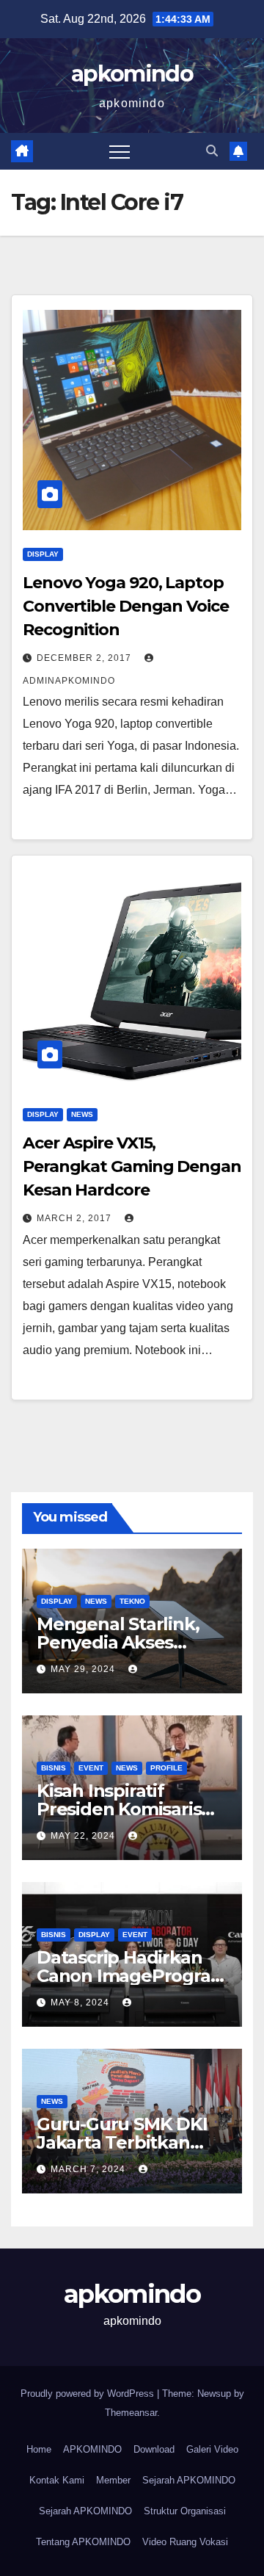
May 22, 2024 (84, 1836)
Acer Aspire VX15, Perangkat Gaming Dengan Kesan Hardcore (132, 1166)
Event (91, 1768)
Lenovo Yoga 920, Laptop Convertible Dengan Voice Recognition (126, 606)
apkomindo (132, 74)
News (82, 1114)
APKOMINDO (92, 2449)
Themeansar (131, 2413)
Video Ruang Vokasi (185, 2542)
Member (113, 2480)
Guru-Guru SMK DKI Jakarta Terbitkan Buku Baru (122, 2142)
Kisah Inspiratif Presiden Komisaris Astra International (119, 1809)
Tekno (132, 1601)
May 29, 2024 (84, 1669)
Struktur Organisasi (185, 2511)
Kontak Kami (57, 2480)
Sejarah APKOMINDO (189, 2480)
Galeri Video (212, 2449)
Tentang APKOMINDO (83, 2542)
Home (39, 2449)
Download (154, 2449)
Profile (166, 1768)
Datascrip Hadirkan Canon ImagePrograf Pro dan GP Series (127, 1976)
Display (43, 554)
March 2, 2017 (76, 1218)
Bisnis (54, 1768)
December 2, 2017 (85, 658)
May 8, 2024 (81, 2002)
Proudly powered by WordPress (89, 2394)
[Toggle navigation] (120, 151)
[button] (212, 151)
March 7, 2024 (89, 2169)
